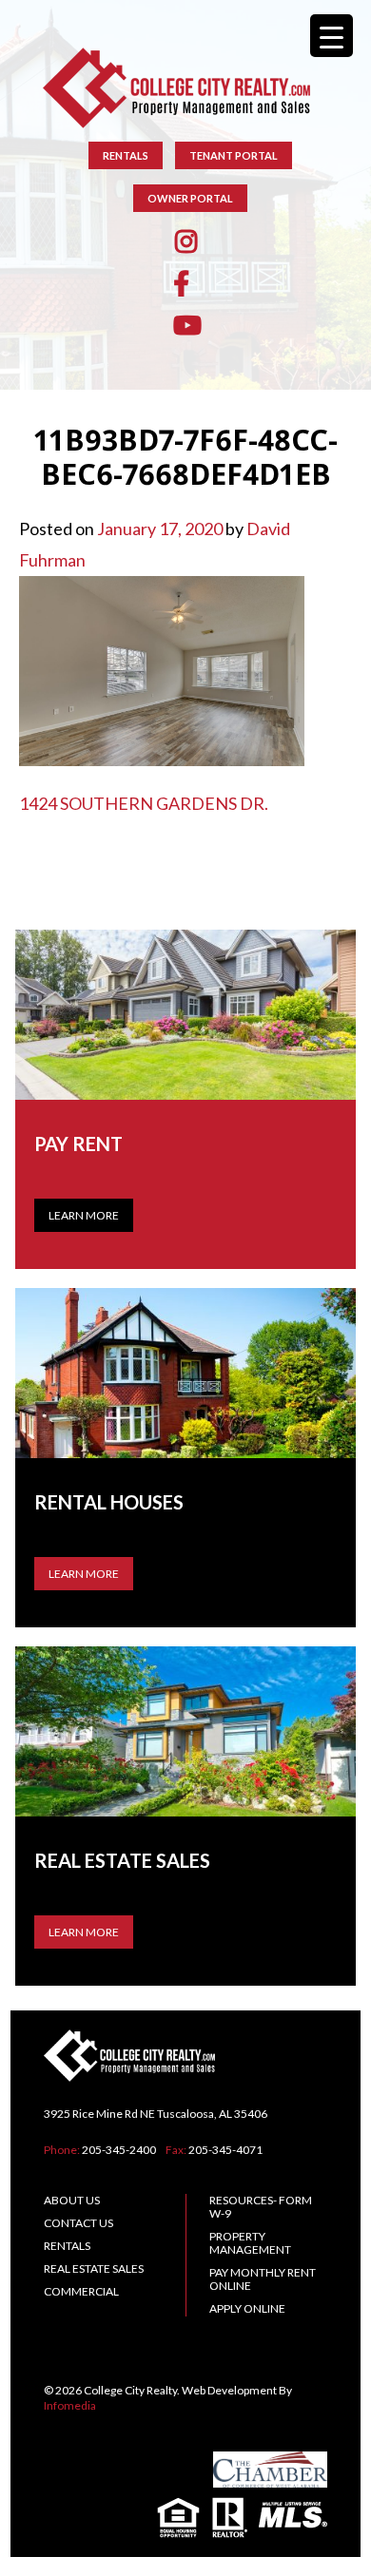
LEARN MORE (84, 1574)
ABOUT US (72, 2200)
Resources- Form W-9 (261, 2207)
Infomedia (70, 2405)
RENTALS (126, 155)
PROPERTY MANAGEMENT (250, 2243)
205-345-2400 (119, 2150)
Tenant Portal (234, 155)
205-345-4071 (225, 2150)
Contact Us (78, 2223)
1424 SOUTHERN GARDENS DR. (144, 803)
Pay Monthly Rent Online (263, 2279)
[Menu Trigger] (332, 36)
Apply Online (247, 2308)
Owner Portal (190, 198)
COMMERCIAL (81, 2291)
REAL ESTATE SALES (94, 2268)
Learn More (84, 1215)
